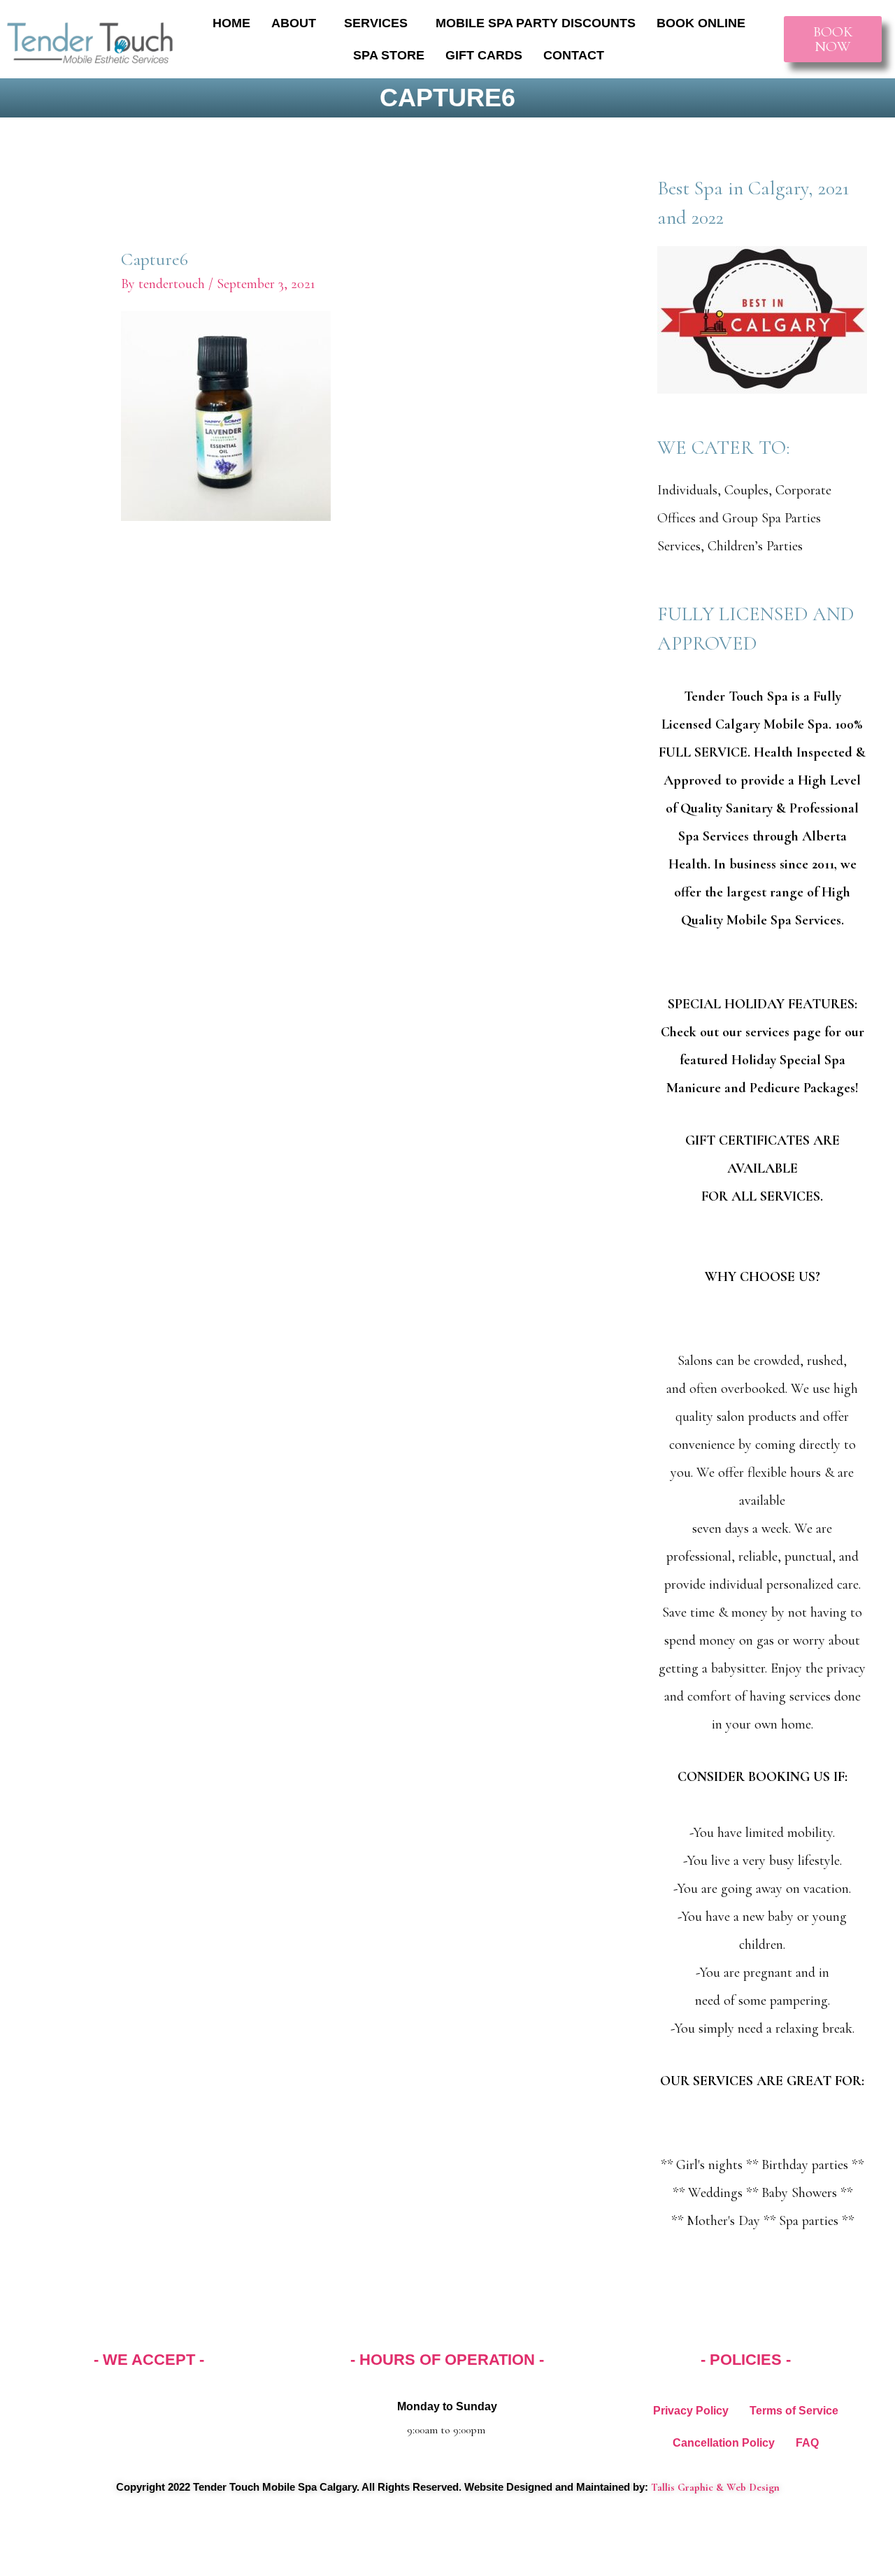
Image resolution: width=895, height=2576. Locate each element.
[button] (297, 23)
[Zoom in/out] (21, 2540)
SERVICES (376, 23)
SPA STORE (389, 55)
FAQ (807, 2443)
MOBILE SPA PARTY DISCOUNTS (536, 23)
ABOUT (294, 23)
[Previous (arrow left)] (21, 2566)
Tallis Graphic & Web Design (715, 2487)
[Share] (112, 2540)
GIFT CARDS (484, 55)
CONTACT (574, 55)
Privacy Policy (691, 2411)
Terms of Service (794, 2411)
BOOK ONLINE (701, 23)
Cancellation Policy (724, 2443)
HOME (231, 23)
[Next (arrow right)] (66, 2566)
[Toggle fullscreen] (66, 2540)
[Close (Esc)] (157, 2540)
